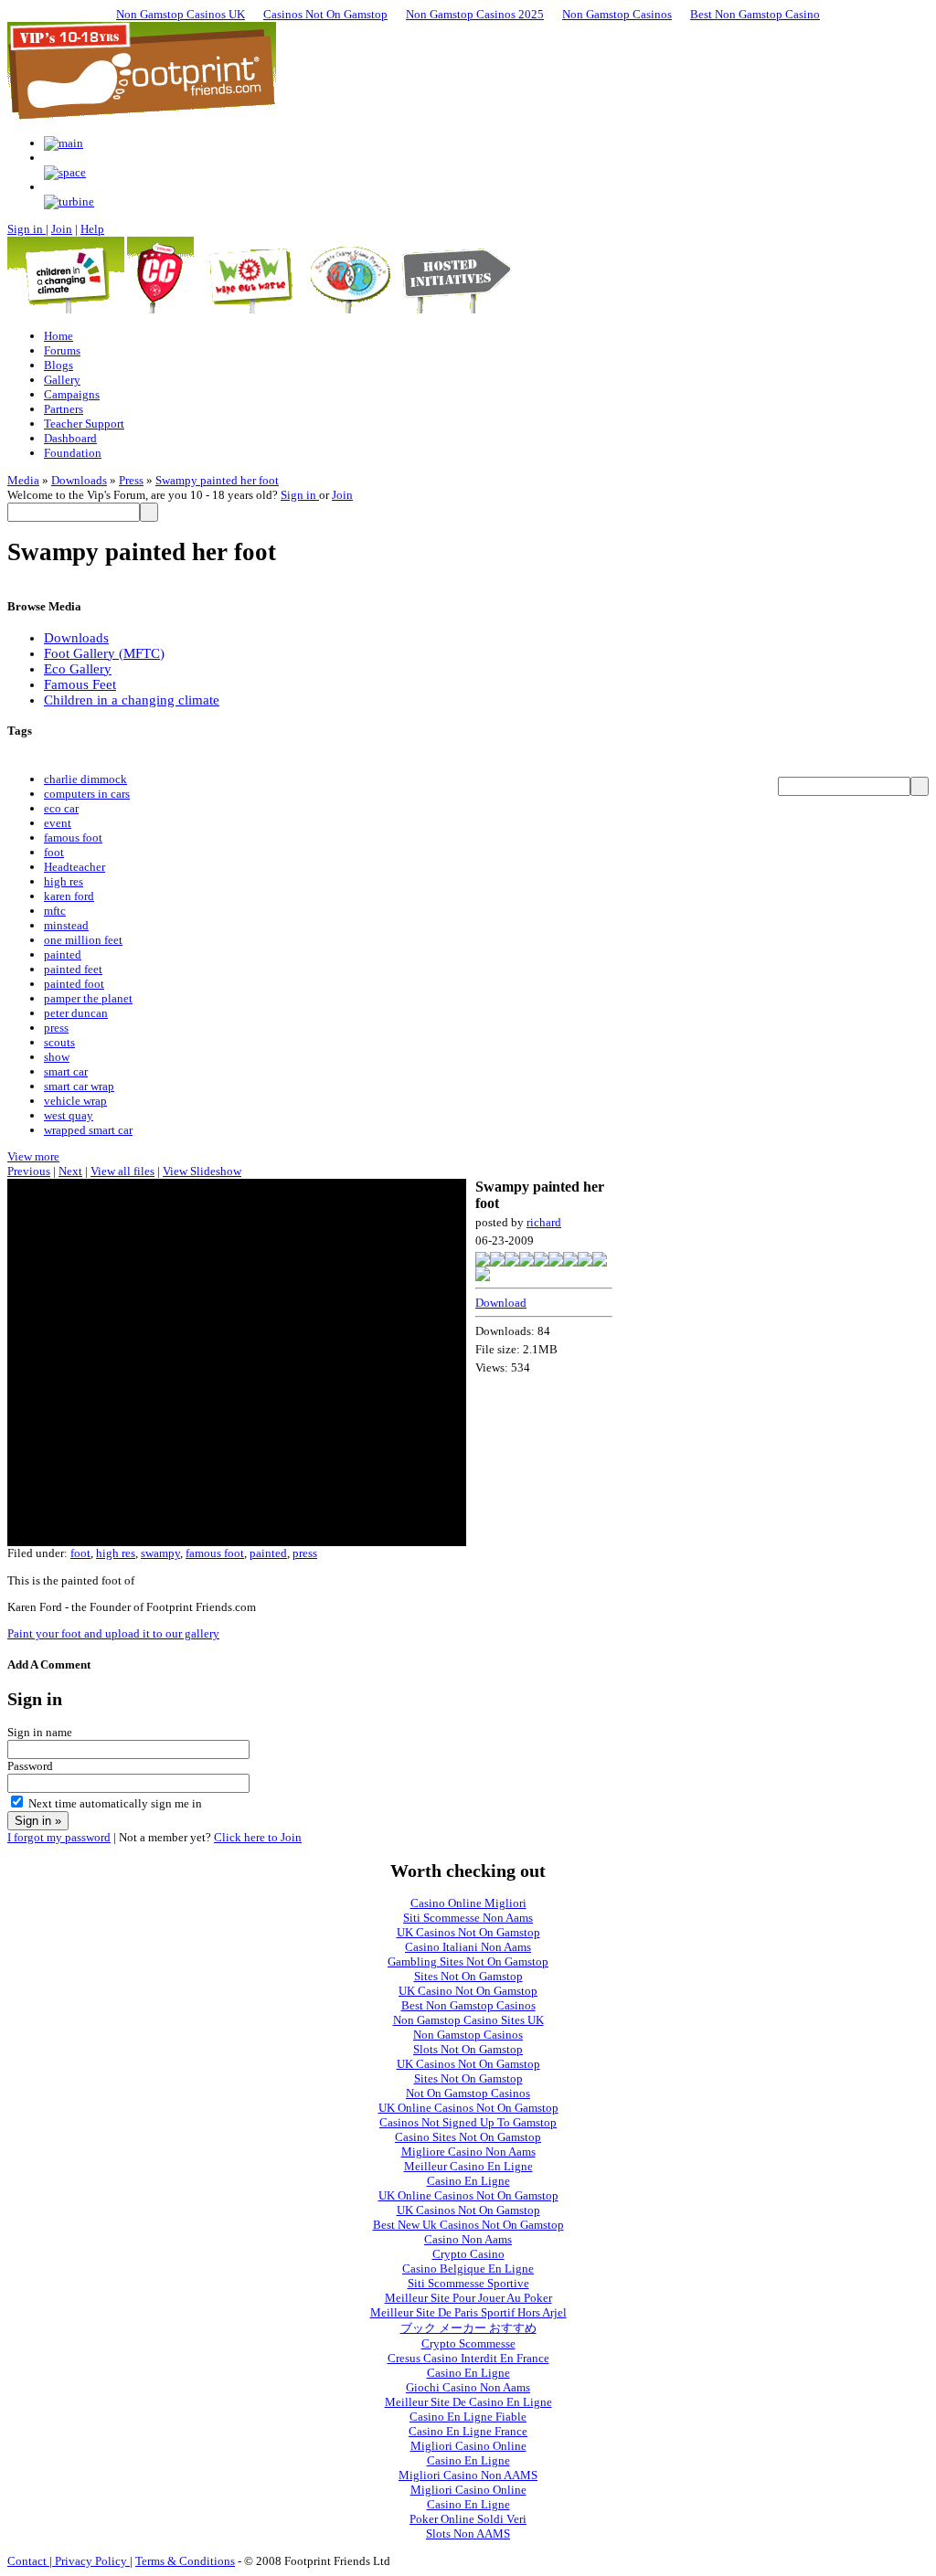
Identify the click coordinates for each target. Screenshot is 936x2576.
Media (23, 480)
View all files (122, 1171)
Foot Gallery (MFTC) (104, 653)
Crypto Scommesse (468, 2343)
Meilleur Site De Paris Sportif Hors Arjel (468, 2312)
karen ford (69, 896)
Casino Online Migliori (468, 1903)
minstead (66, 925)
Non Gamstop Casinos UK (181, 14)
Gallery (62, 380)
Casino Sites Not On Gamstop (468, 2137)
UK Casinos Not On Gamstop (468, 1932)
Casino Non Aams (468, 2239)
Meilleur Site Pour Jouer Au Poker (468, 2298)
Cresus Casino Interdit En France (468, 2358)
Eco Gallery (78, 669)
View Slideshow (202, 1171)
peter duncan (76, 1013)
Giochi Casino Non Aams (468, 2387)
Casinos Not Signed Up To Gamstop (468, 2122)
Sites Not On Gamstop (468, 1976)
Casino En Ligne (468, 2181)
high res (64, 881)
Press (131, 480)
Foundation (73, 453)
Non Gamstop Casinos (617, 14)
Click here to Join (258, 1837)
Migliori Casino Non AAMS (468, 2475)
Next (70, 1171)
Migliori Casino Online (468, 2446)
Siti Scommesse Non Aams (468, 1918)
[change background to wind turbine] (69, 201)
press (56, 1028)
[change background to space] (65, 172)
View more (33, 1156)
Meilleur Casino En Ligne (468, 2166)
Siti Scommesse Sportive (468, 2283)
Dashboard (70, 438)
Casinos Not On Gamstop (325, 14)
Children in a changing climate (132, 700)
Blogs (58, 365)
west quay (69, 1115)
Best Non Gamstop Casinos (468, 2005)
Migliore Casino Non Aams (468, 2152)
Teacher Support (84, 424)
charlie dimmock (85, 779)
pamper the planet (88, 998)
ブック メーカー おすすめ (468, 2328)
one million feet (83, 940)
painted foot (74, 984)
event (58, 823)
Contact (28, 2561)
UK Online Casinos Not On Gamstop (468, 2108)
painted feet (73, 969)
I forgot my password (59, 1837)
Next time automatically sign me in (115, 1803)
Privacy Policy (91, 2561)
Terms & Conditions (185, 2561)
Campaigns (72, 394)
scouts (59, 1042)
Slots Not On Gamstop (468, 2049)
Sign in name (40, 1732)
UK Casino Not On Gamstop (468, 1991)
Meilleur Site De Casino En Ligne (468, 2402)
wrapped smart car (88, 1130)
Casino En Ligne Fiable (468, 2417)
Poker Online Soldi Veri (468, 2519)
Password (30, 1766)
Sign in (27, 229)
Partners (64, 409)
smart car (66, 1071)
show (57, 1057)
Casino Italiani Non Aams (468, 1947)
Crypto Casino (468, 2254)
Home (58, 336)
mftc (55, 911)
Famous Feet (80, 684)
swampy (160, 1553)
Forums (62, 350)
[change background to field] (64, 143)
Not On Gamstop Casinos (468, 2093)
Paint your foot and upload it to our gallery (113, 1633)
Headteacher (74, 867)
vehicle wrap (75, 1101)
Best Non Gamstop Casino (755, 14)
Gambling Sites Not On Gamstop (468, 1961)
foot (54, 852)
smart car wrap (79, 1086)
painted (63, 954)
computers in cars (87, 794)
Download (501, 1303)
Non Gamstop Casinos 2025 (475, 14)
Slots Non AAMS (468, 2534)
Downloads (79, 480)
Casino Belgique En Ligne (468, 2269)
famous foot (73, 837)
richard (544, 1222)
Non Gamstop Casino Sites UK (468, 2020)
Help (92, 229)
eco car (61, 808)
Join (62, 229)
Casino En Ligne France (468, 2431)
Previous (29, 1171)
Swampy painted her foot (217, 480)
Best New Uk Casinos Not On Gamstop (468, 2225)
